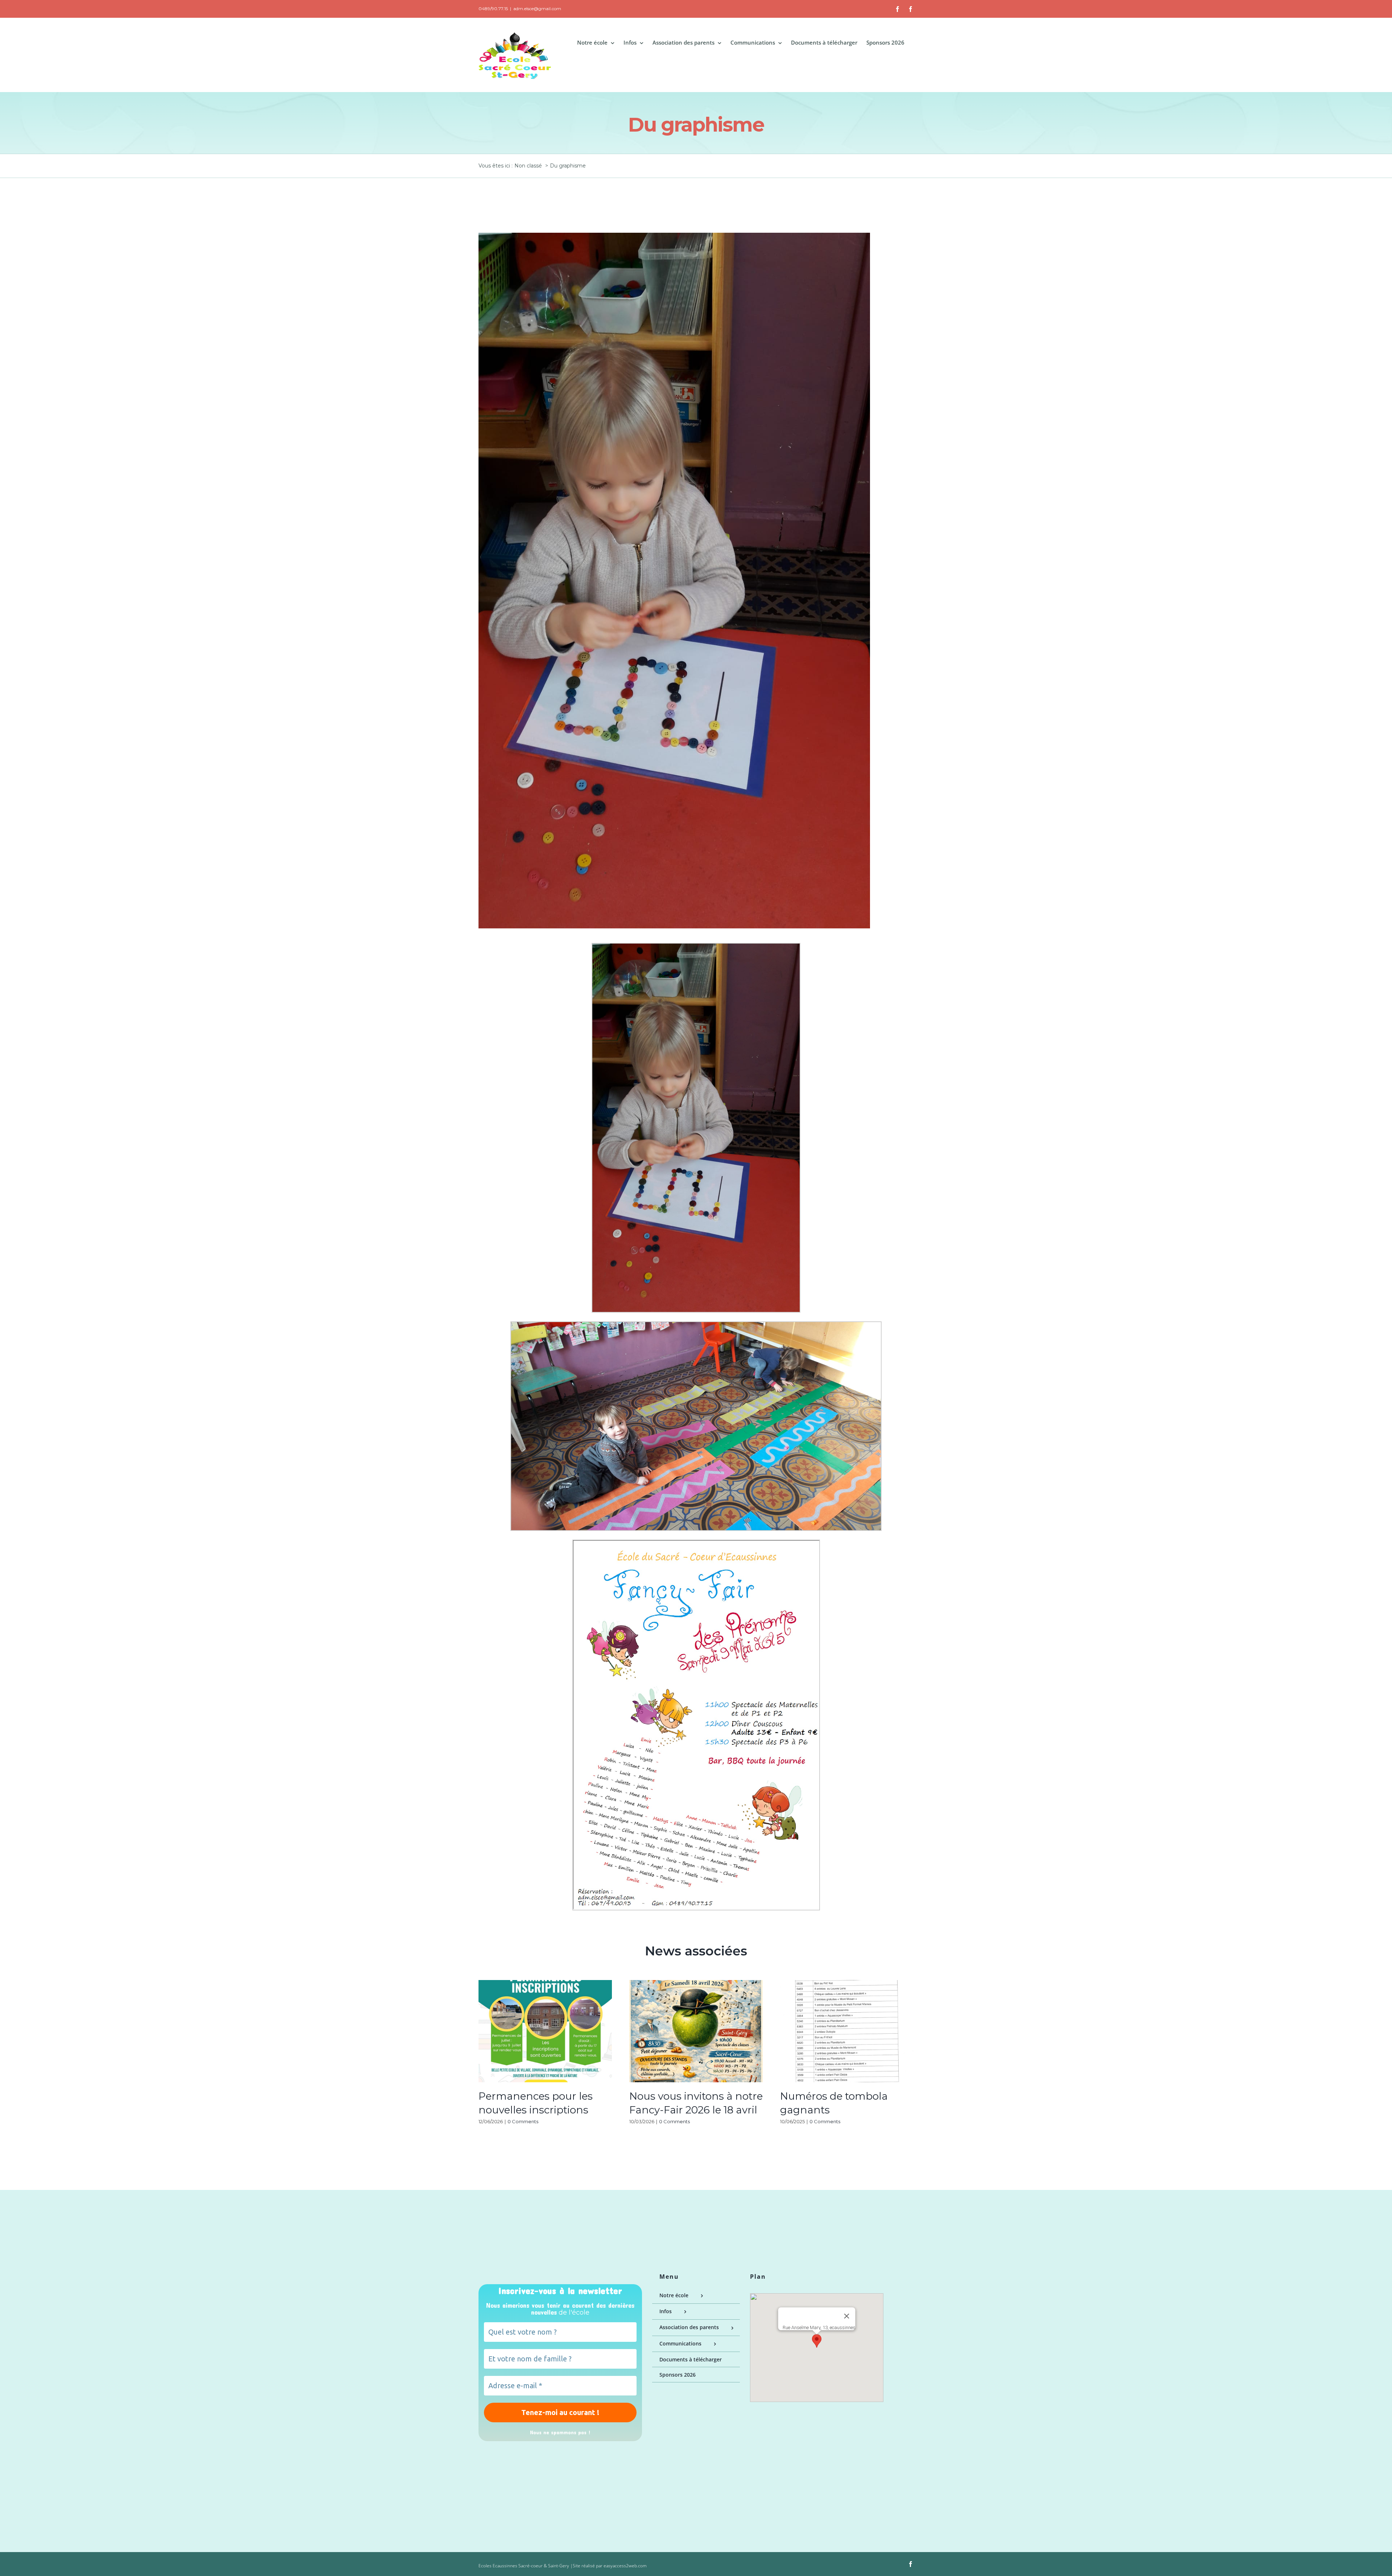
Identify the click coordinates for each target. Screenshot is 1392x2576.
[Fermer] (846, 2316)
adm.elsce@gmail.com (537, 9)
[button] (817, 2341)
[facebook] (911, 2564)
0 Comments (523, 2121)
